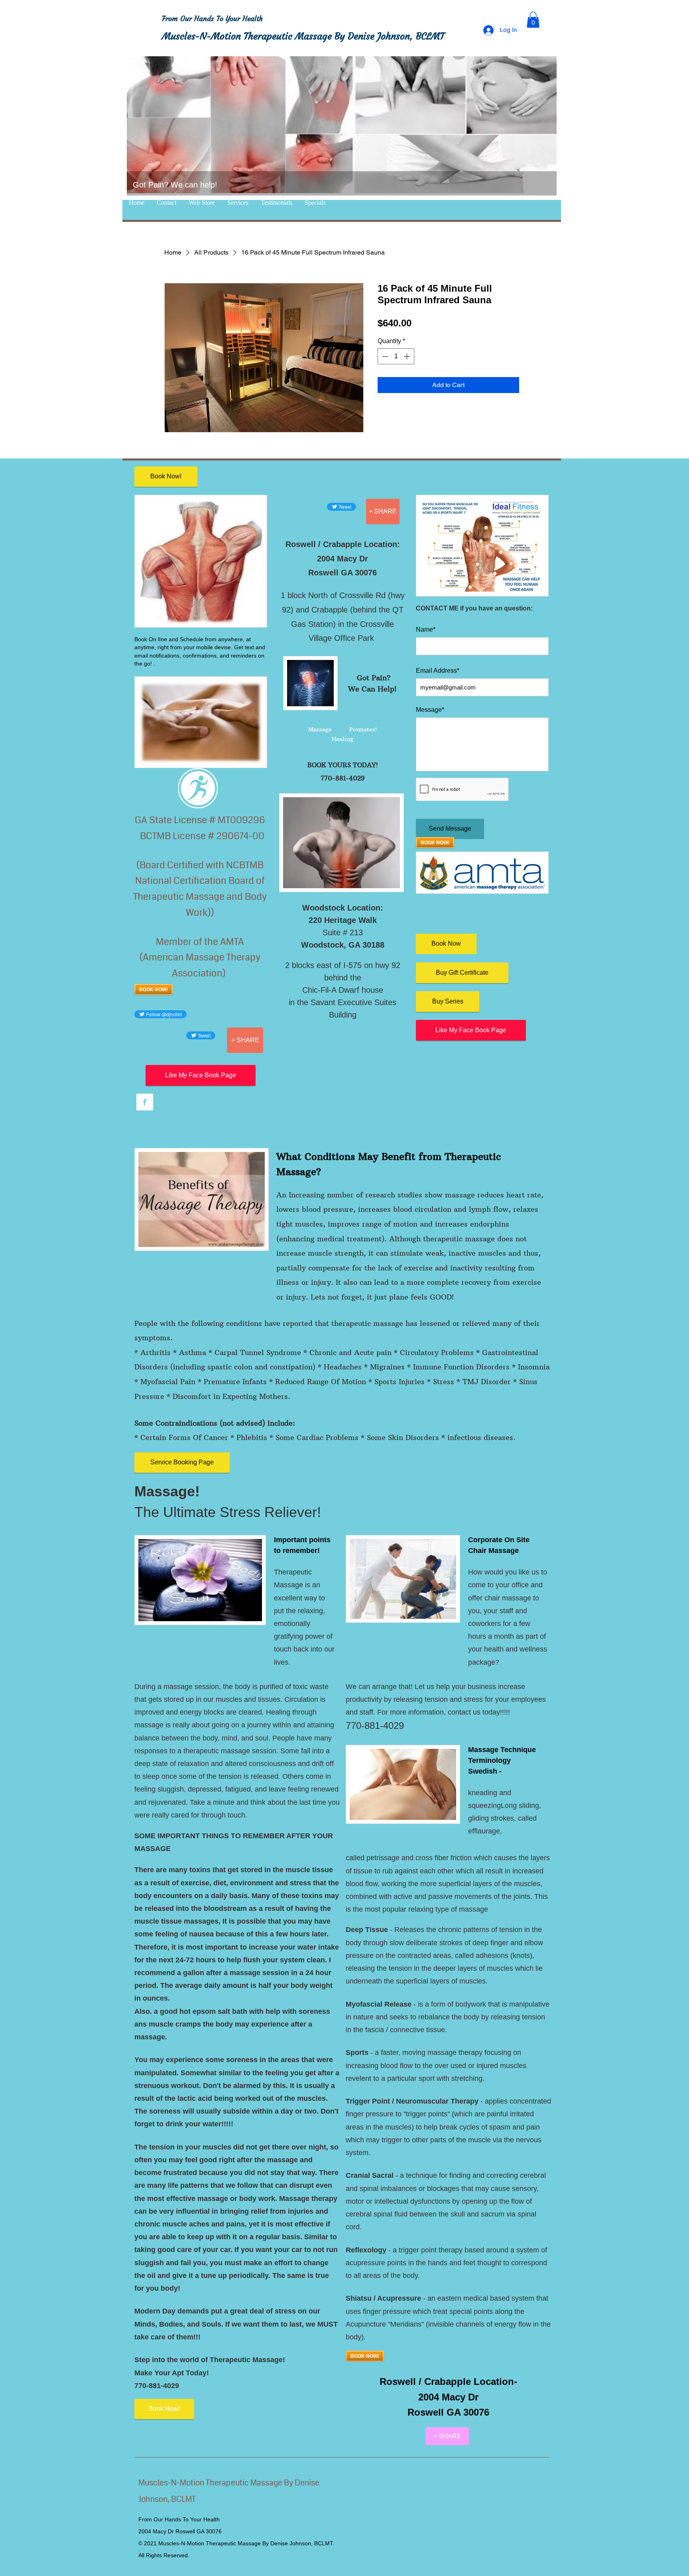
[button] (533, 20)
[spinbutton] (396, 356)
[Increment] (407, 356)
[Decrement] (384, 356)
